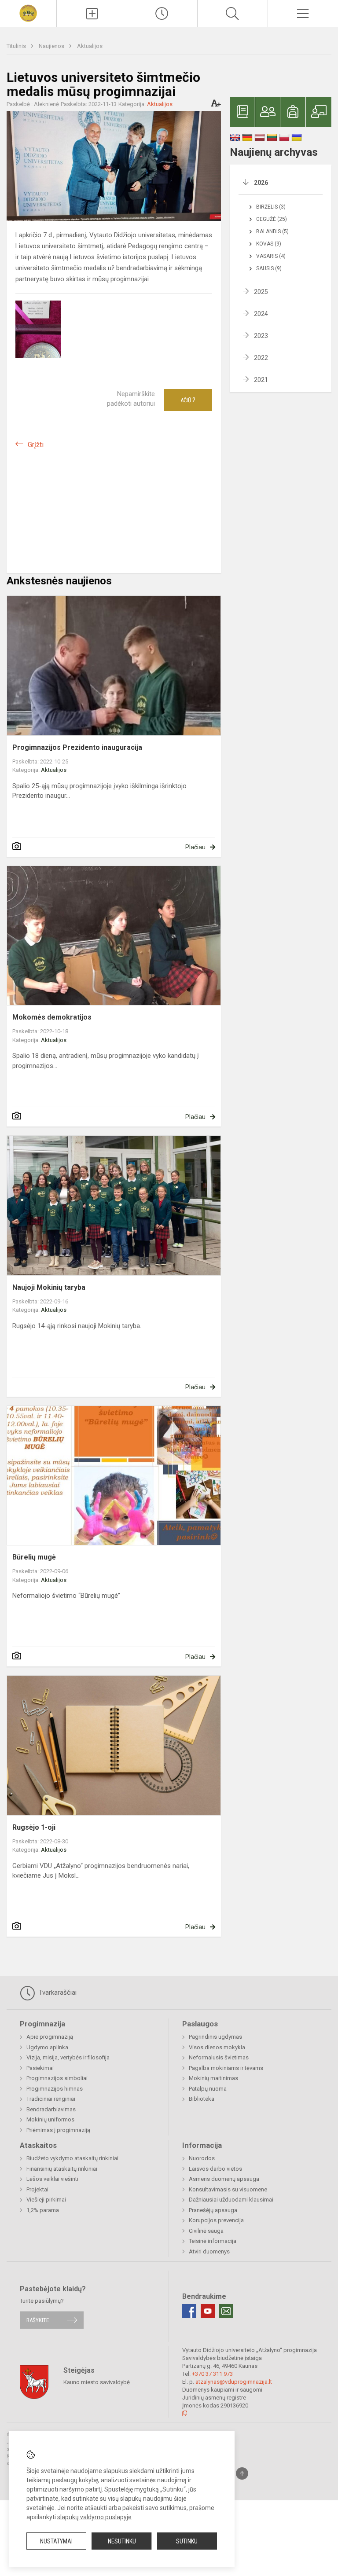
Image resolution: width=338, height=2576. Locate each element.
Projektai (37, 2189)
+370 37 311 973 (212, 2374)
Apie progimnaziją (50, 2037)
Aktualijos (90, 46)
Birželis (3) (271, 207)
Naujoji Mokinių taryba (49, 1287)
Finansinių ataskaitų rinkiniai (62, 2169)
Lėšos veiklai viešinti (52, 2179)
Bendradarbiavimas (51, 2109)
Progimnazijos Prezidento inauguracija (77, 747)
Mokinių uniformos (50, 2119)
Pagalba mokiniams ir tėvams (226, 2068)
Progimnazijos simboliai (57, 2078)
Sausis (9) (269, 268)
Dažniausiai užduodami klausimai (231, 2200)
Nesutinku (122, 2541)
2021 (261, 380)
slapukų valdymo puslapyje (94, 2517)
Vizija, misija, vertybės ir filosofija (68, 2057)
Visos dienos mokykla (217, 2047)
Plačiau (195, 847)
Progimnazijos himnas (55, 2089)
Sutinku (187, 2541)
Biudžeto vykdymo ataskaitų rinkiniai (72, 2158)
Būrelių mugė (34, 1557)
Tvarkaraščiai (57, 1993)
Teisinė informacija (213, 2241)
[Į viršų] (242, 2473)
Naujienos (52, 46)
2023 (261, 336)
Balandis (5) (272, 231)
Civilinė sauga (206, 2231)
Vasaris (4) (271, 256)
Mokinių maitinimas (213, 2078)
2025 (261, 292)
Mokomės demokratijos (52, 1017)
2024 (261, 314)
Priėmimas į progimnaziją (58, 2130)
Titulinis (17, 46)
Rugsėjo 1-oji (34, 1827)
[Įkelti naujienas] (92, 14)
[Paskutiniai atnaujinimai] (162, 14)
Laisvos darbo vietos (215, 2169)
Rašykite (38, 2320)
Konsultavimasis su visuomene (228, 2189)
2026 (261, 183)
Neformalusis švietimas (219, 2057)
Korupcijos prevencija (216, 2220)
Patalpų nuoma (208, 2089)
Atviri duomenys (209, 2251)
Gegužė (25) (272, 219)
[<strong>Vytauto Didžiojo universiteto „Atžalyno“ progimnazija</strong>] (28, 13)
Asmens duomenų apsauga (224, 2179)
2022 (261, 358)
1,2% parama (43, 2210)
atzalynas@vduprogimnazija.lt (234, 2382)
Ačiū (188, 400)
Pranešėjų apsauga (213, 2210)
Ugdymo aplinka (47, 2047)
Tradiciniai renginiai (51, 2099)
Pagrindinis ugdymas (215, 2037)
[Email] (226, 2311)
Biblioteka (202, 2099)
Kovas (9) (269, 244)
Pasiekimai (40, 2068)
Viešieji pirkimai (46, 2200)
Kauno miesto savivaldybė (97, 2382)
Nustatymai (56, 2541)
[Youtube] (208, 2311)
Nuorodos (202, 2158)
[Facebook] (189, 2311)
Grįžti (36, 445)
